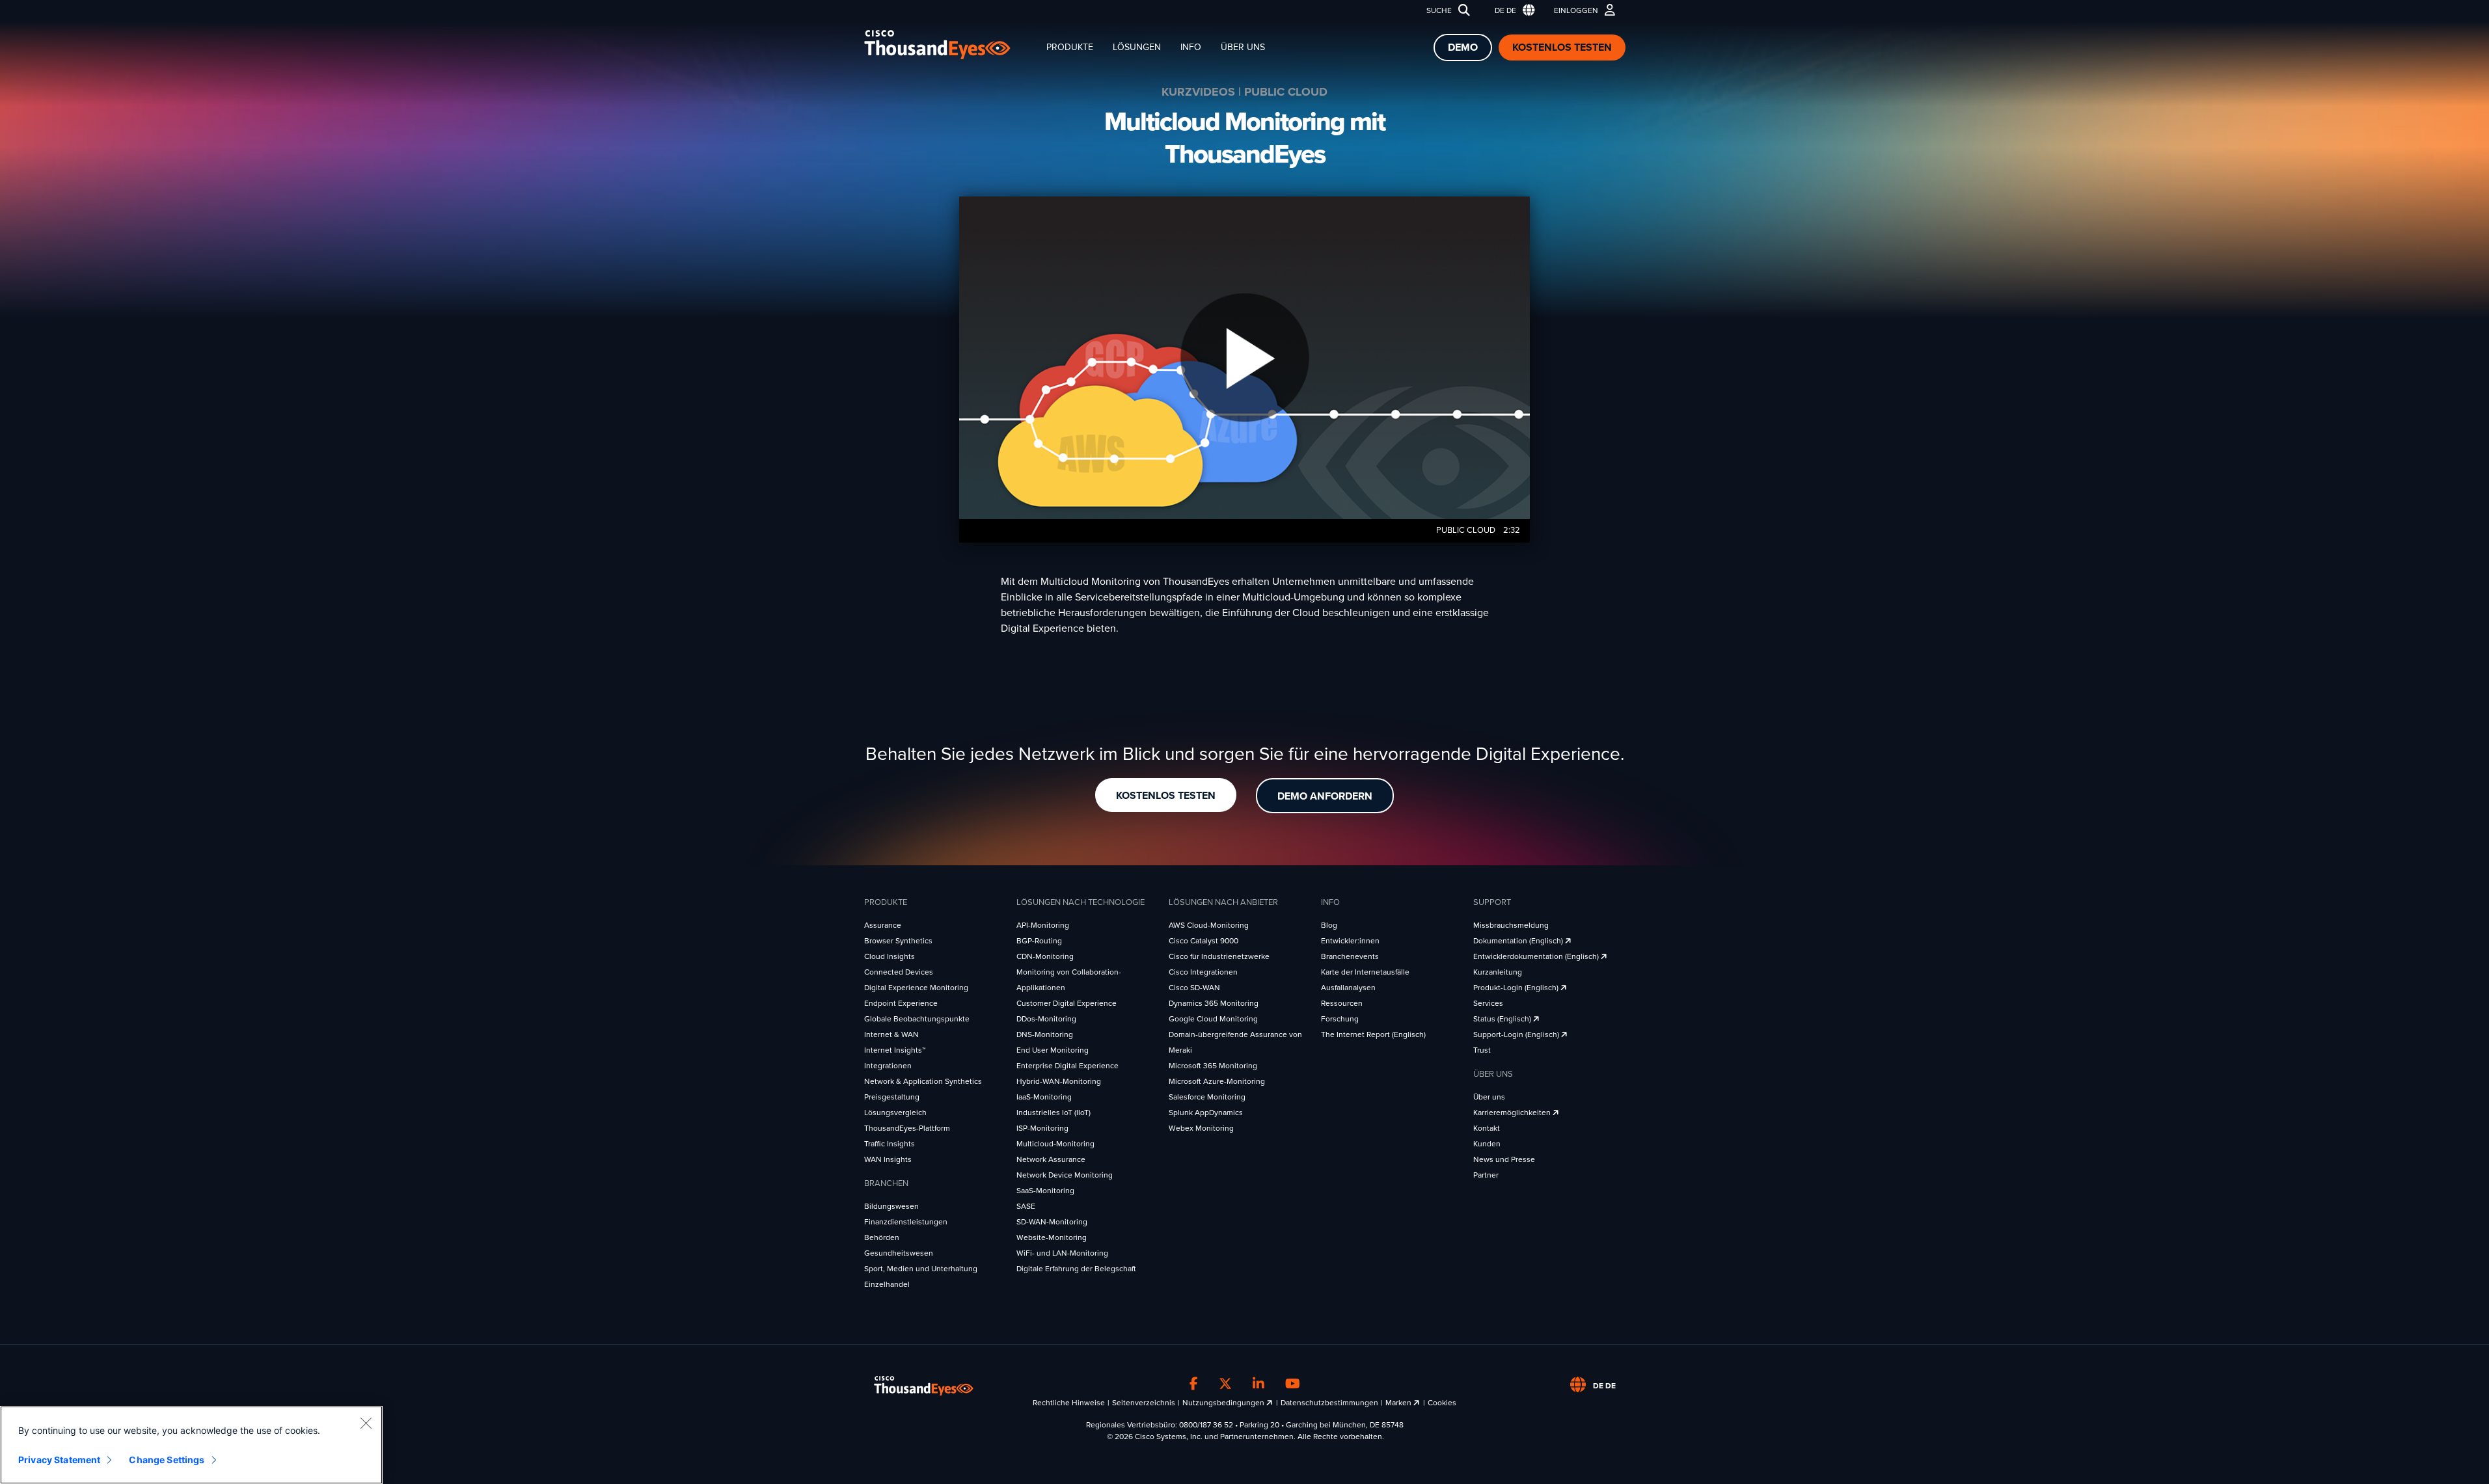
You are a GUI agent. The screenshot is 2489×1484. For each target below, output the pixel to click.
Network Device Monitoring (1065, 1175)
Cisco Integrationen (1203, 972)
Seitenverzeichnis (1144, 1403)
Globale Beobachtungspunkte (917, 1019)
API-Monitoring (1043, 925)
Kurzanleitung (1498, 972)
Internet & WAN (891, 1034)
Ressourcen (1342, 1003)
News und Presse (1504, 1159)
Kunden (1487, 1144)
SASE (1026, 1206)
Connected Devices (899, 972)
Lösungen (1137, 47)
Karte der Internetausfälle (1365, 972)
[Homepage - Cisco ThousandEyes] (950, 45)
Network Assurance (1051, 1159)
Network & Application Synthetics (923, 1081)
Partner (1486, 1175)
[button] (1512, 11)
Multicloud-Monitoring (1055, 1144)
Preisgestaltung (892, 1097)
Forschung (1340, 1019)
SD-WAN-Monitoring (1052, 1222)
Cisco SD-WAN (1194, 988)
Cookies (1442, 1403)
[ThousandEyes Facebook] (1194, 1384)
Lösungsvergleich (895, 1113)
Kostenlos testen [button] (1166, 796)
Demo (1463, 47)
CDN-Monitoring (1045, 956)
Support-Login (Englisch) (1517, 1034)
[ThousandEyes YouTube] (1293, 1384)
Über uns (1243, 47)
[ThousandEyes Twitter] (1225, 1384)
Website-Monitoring (1052, 1237)
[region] (191, 1445)
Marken (1399, 1403)
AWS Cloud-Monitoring (1209, 925)
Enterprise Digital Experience (1068, 1066)
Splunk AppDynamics (1206, 1113)
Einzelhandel (887, 1284)
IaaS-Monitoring (1044, 1097)
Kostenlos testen (1562, 47)
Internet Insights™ (895, 1050)
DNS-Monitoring (1045, 1034)
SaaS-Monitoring (1045, 1191)
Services (1488, 1003)
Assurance (883, 925)
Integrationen (888, 1066)
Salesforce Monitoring (1207, 1097)
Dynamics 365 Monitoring (1214, 1003)
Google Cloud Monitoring (1213, 1019)
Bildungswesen (891, 1206)
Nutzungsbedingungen (1224, 1403)
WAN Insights (888, 1159)
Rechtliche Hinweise (1069, 1403)
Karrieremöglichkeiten (1513, 1113)
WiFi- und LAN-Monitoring (1062, 1253)
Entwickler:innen (1350, 941)
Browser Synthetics (898, 941)
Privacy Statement (59, 1460)
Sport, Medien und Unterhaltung (921, 1269)
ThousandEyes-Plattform (907, 1128)
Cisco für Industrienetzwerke (1219, 956)
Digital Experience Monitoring (916, 988)
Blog (1329, 925)
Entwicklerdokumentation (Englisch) (1537, 956)
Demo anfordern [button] (1325, 796)
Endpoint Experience (901, 1003)
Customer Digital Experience (1067, 1003)
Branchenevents (1350, 956)
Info (1191, 47)
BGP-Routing (1039, 941)
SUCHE (1439, 10)
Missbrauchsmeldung (1511, 925)
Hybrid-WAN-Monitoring (1059, 1081)
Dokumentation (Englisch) (1519, 941)
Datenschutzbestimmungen (1329, 1403)
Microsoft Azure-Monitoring (1217, 1081)
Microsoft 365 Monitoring (1213, 1066)
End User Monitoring (1053, 1050)
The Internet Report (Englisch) (1373, 1034)
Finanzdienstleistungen (906, 1222)
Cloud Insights (890, 956)
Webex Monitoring (1201, 1128)
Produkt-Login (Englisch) (1517, 988)
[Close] (366, 1423)
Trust (1482, 1050)
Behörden (882, 1237)
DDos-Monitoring (1046, 1019)
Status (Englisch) (1503, 1019)
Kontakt (1487, 1128)
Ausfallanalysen (1348, 988)
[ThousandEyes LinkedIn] (1258, 1384)
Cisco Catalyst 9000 (1204, 941)
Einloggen (1576, 10)
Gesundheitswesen (899, 1253)
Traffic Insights (890, 1144)
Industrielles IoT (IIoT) (1054, 1113)
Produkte (1070, 47)
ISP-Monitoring (1042, 1128)
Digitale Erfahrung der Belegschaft (1076, 1269)
